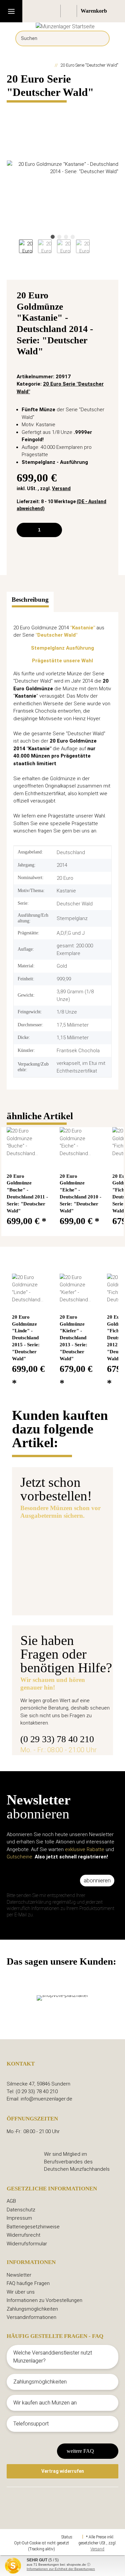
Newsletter (19, 2275)
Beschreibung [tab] (30, 600)
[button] (53, 11)
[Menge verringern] (24, 530)
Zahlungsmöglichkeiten (32, 2309)
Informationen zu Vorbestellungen (44, 2300)
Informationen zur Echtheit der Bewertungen (61, 2569)
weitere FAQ (80, 2451)
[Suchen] (99, 38)
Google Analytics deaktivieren (35, 2537)
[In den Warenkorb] (12, 108)
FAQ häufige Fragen (28, 2283)
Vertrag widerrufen (63, 2471)
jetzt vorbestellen (51, 1597)
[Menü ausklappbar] (11, 11)
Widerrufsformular (27, 2244)
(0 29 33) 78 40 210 (57, 1739)
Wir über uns (21, 2292)
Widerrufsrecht (23, 2235)
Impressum (19, 2218)
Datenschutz (21, 2210)
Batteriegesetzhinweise (33, 2227)
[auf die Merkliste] (105, 297)
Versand (61, 488)
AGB (11, 2201)
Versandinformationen (31, 2317)
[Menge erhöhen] (54, 530)
